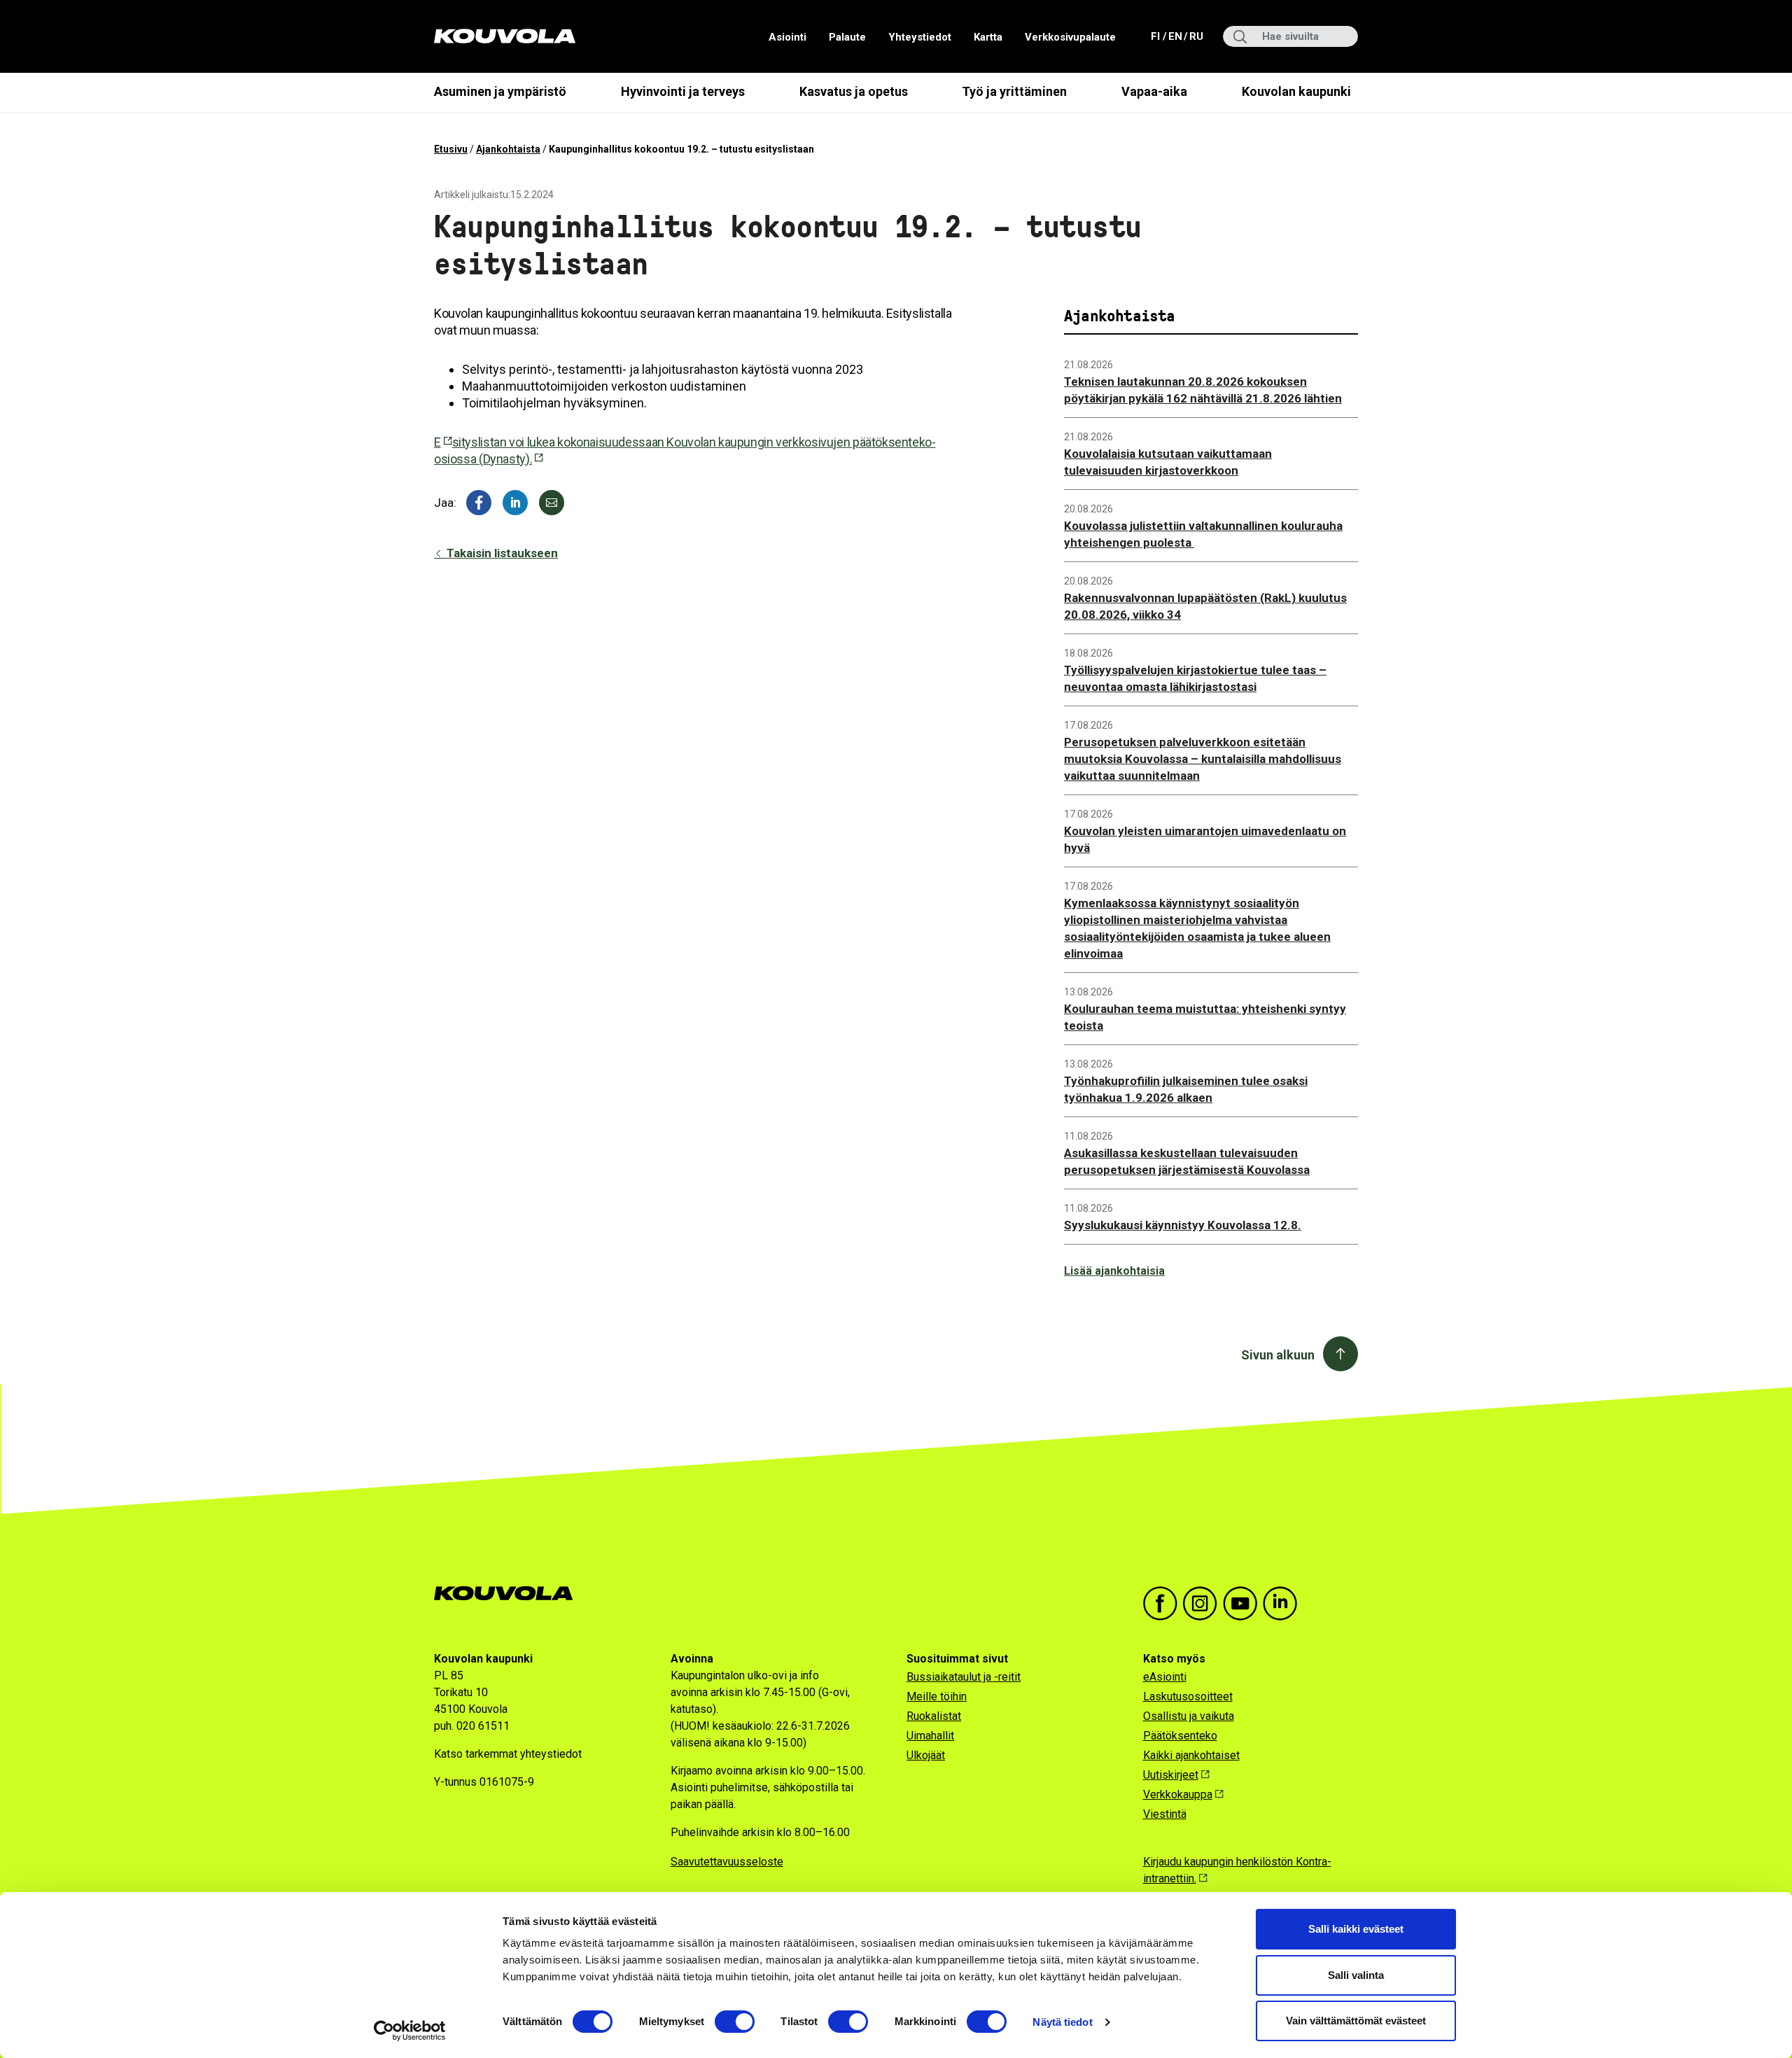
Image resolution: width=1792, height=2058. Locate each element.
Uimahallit (930, 1736)
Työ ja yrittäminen (1014, 91)
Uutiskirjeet (1171, 1775)
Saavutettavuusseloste (727, 1862)
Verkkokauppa (1178, 1794)
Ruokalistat (934, 1716)
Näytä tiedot (1062, 2022)
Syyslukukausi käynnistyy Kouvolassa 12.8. (1183, 1225)
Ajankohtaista (508, 149)
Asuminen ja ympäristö (500, 91)
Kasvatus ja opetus (854, 91)
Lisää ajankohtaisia (1114, 1271)
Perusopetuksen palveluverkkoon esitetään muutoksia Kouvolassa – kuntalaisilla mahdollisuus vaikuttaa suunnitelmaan (1203, 759)
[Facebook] (479, 503)
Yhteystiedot (920, 37)
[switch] (735, 2022)
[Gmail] (552, 503)
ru (1196, 36)
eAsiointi (1165, 1677)
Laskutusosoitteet (1188, 1696)
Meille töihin (937, 1696)
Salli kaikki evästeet (1356, 1929)
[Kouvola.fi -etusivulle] (509, 1594)
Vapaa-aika (1154, 91)
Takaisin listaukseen (501, 553)
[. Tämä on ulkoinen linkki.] (515, 503)
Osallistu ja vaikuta (1189, 1716)
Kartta (988, 37)
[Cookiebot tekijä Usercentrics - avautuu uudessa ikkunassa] (410, 2031)
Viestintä (1165, 1814)
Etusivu (451, 149)
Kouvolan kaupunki (1296, 91)
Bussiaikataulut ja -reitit (964, 1677)
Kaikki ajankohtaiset (1191, 1755)
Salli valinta (1356, 1975)
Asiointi (787, 37)
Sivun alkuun (1278, 1355)
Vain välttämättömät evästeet (1356, 2021)
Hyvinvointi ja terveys (683, 91)
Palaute (847, 37)
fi (1157, 36)
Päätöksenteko (1180, 1736)
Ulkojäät (926, 1755)
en (1175, 36)
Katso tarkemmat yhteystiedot (508, 1754)
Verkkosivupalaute (1070, 37)
